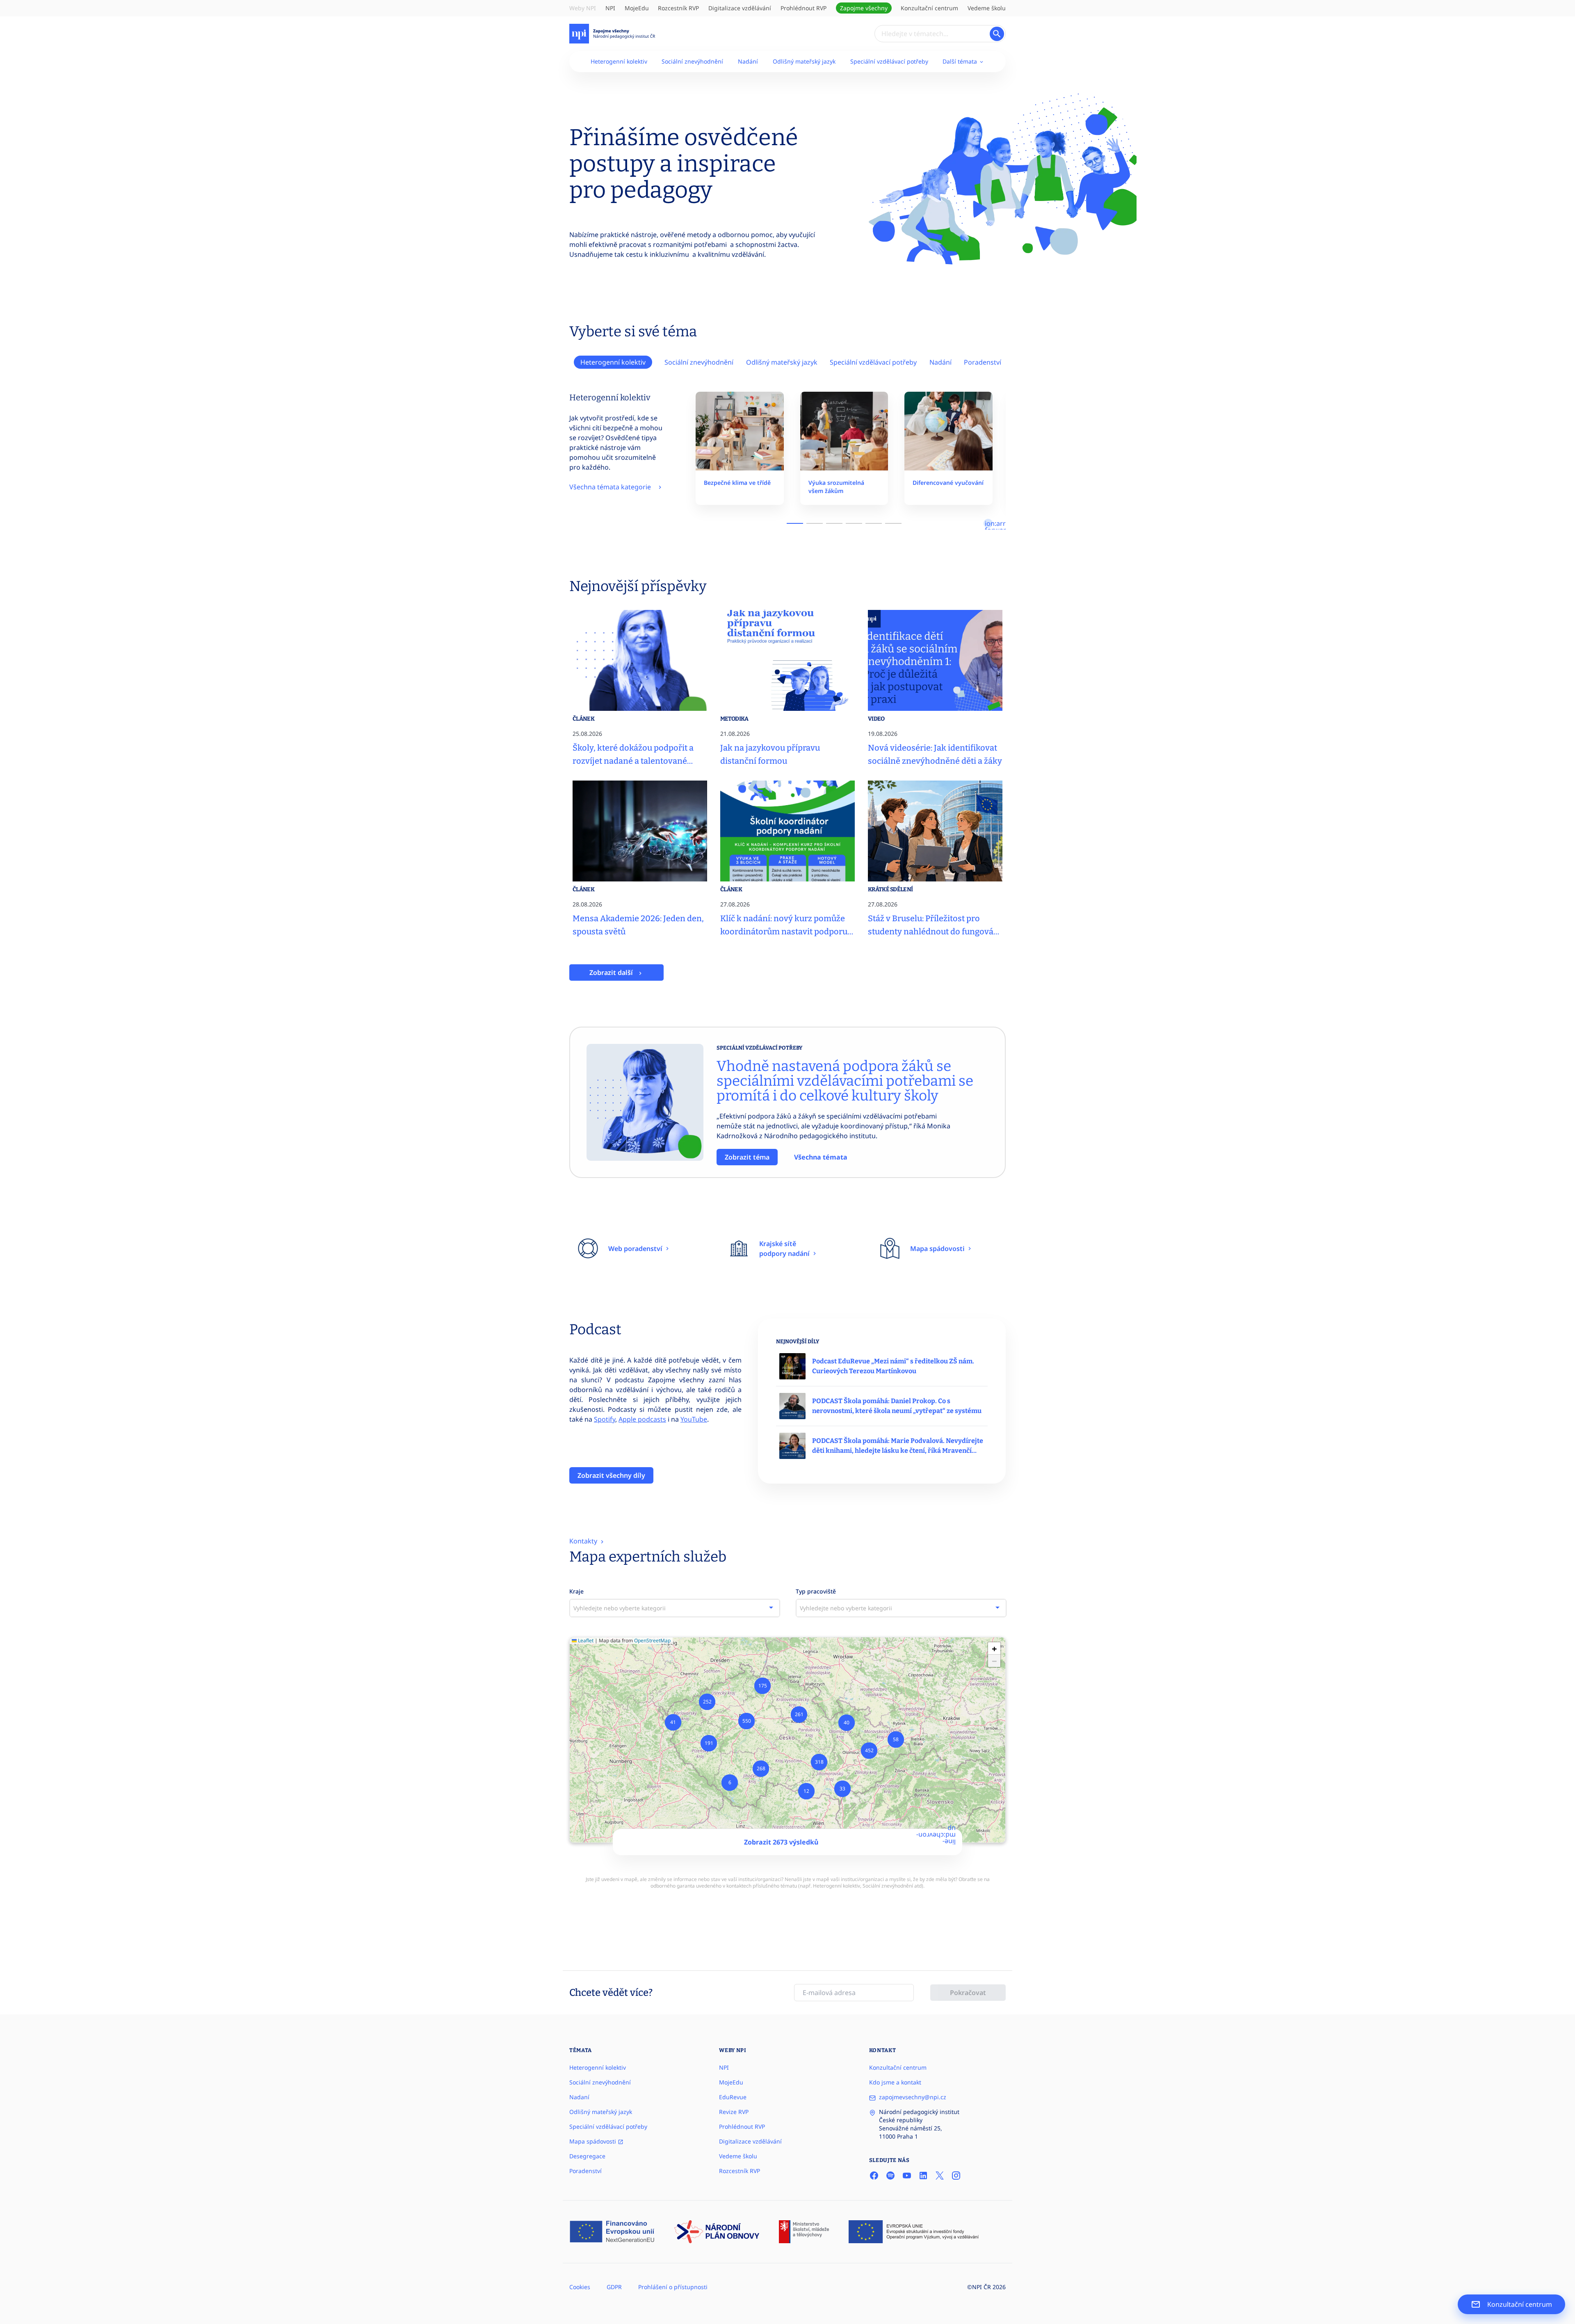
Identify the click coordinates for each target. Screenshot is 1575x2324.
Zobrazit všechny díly (611, 1475)
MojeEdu (637, 8)
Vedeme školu (987, 8)
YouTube (694, 1419)
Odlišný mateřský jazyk (804, 61)
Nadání (748, 61)
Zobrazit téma (747, 1157)
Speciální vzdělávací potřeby (889, 61)
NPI (610, 8)
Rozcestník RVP (678, 8)
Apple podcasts (642, 1419)
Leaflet (585, 1640)
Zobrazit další (612, 973)
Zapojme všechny (864, 8)
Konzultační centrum (929, 8)
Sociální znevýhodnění (692, 61)
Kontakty (584, 1541)
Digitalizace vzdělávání (740, 8)
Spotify (605, 1419)
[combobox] (675, 1608)
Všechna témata (821, 1157)
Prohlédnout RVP (803, 8)
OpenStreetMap (652, 1640)
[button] (730, 1783)
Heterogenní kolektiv (619, 61)
